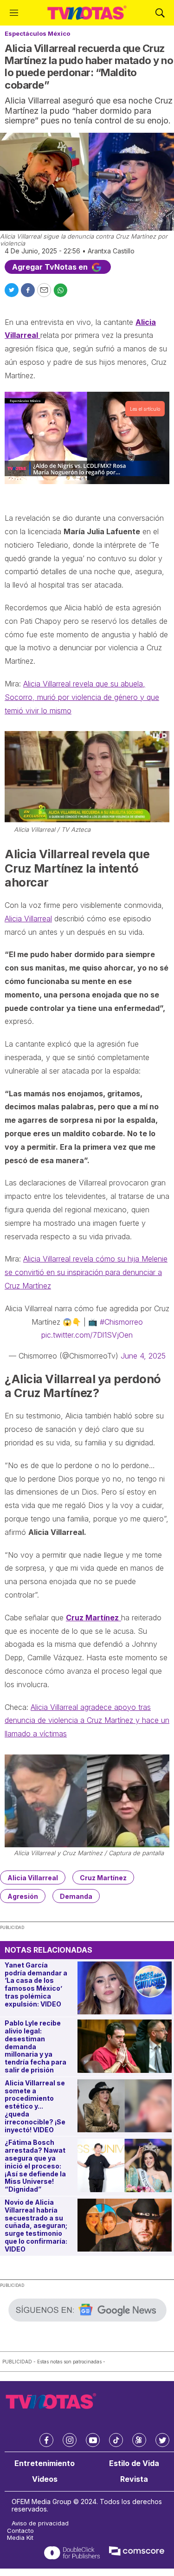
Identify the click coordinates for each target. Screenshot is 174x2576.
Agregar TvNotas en (51, 267)
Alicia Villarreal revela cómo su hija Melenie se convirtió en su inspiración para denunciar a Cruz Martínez (86, 1272)
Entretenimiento (45, 2463)
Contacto (20, 2531)
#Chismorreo (121, 1322)
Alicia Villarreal (28, 919)
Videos (45, 2479)
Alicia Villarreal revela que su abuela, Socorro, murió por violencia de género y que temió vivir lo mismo (82, 697)
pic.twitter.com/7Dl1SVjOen (87, 1335)
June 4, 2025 (143, 1356)
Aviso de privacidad (40, 2523)
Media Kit (20, 2538)
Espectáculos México (37, 33)
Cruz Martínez (103, 1878)
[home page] (87, 13)
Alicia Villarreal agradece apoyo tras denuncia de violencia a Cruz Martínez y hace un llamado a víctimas (87, 1721)
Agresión (23, 1896)
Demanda (76, 1896)
